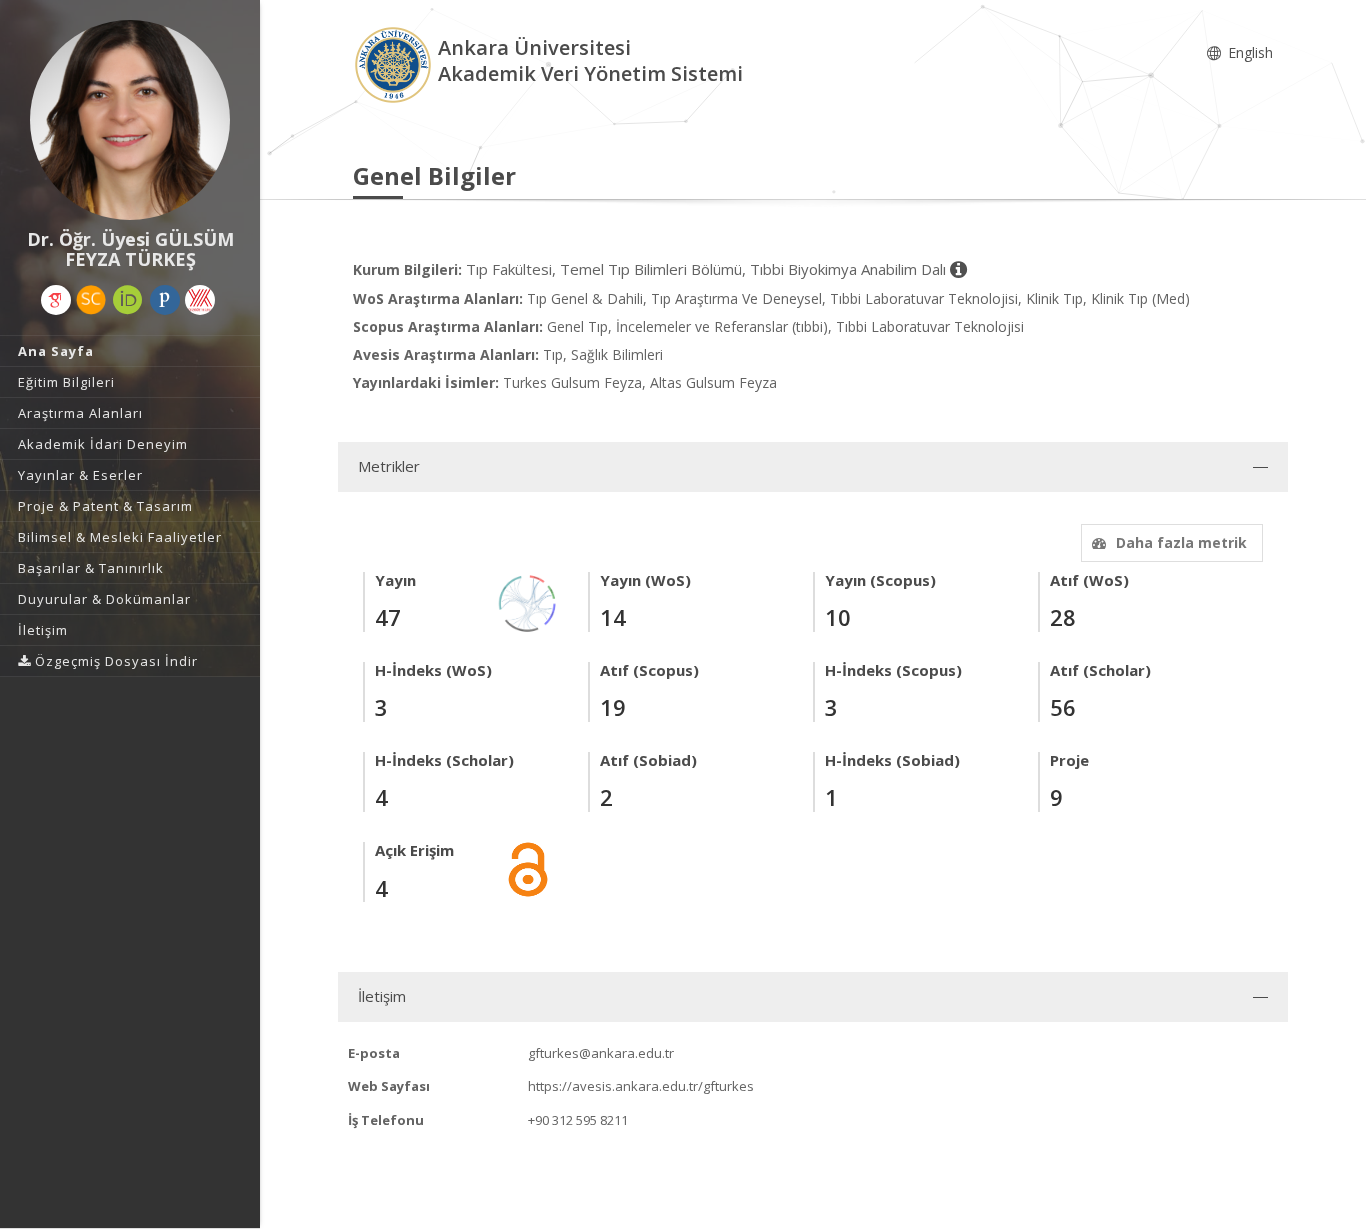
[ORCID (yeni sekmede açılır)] (128, 300)
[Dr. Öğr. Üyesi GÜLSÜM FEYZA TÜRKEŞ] (130, 120)
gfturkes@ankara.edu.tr (601, 1053)
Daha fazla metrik (1181, 542)
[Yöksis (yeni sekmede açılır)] (200, 300)
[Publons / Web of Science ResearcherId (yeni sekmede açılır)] (165, 300)
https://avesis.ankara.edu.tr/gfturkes (641, 1086)
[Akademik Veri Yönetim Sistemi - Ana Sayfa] (395, 63)
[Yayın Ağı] (528, 601)
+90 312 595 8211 (578, 1120)
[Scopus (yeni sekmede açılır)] (91, 300)
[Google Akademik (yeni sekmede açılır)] (56, 300)
